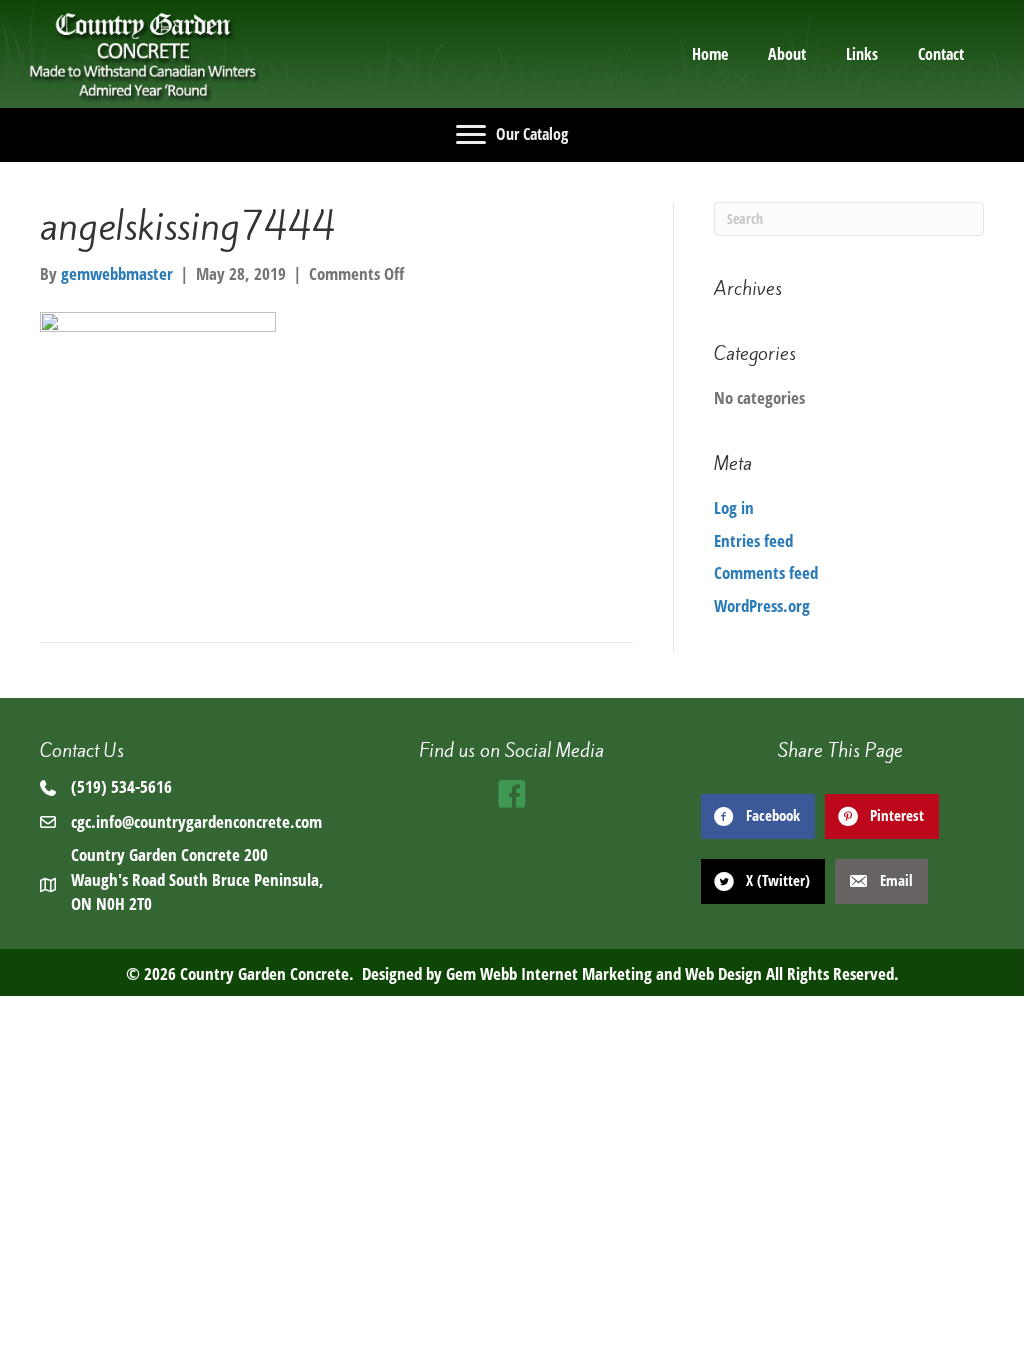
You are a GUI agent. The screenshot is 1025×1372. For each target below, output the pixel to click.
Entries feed (753, 540)
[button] (512, 794)
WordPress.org (762, 605)
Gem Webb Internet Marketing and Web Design (604, 973)
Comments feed (766, 572)
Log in (734, 507)
